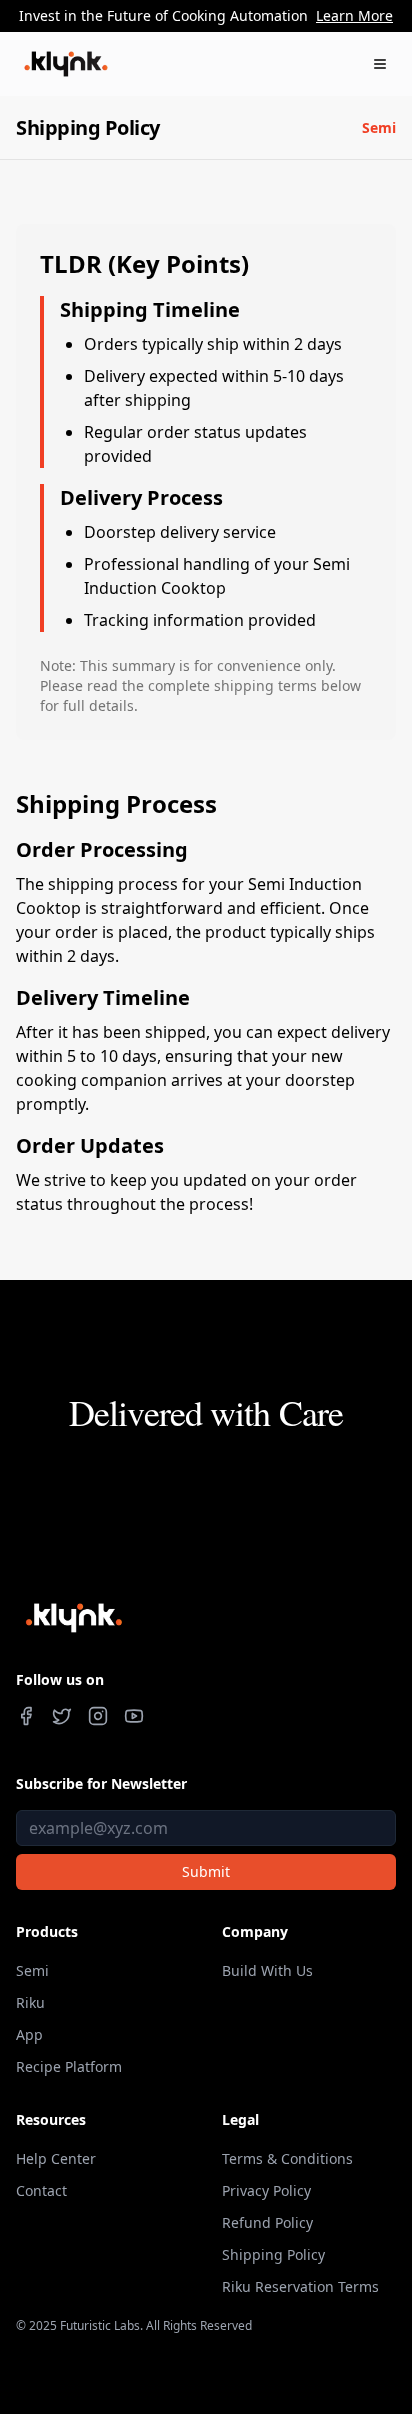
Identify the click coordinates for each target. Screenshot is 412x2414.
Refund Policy (267, 2222)
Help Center (56, 2158)
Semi (379, 127)
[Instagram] (98, 1716)
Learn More (354, 15)
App (29, 2034)
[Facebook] (26, 1716)
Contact (41, 2190)
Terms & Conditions (287, 2158)
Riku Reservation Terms (300, 2286)
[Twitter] (62, 1716)
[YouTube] (134, 1716)
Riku (30, 2002)
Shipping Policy (273, 2254)
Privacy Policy (266, 2190)
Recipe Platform (69, 2066)
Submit (206, 1871)
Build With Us (267, 1970)
